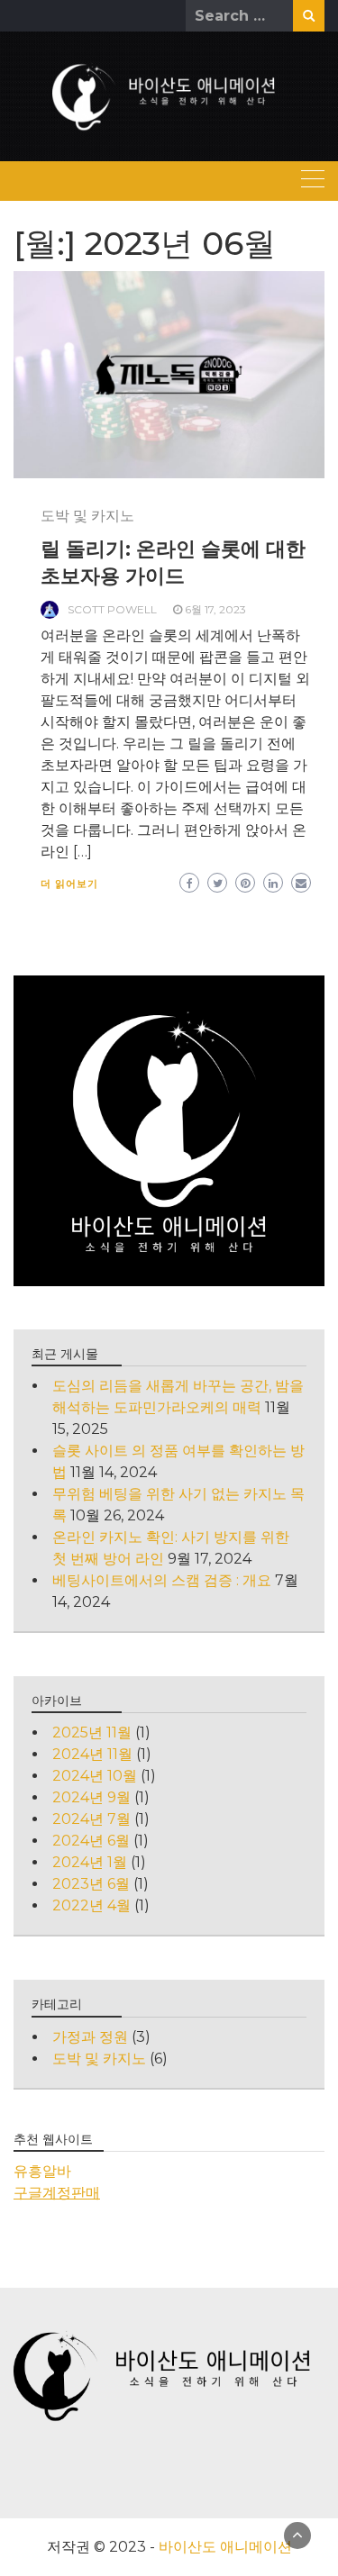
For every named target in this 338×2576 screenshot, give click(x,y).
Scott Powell (112, 609)
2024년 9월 (91, 1797)
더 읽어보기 (69, 884)
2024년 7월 (91, 1819)
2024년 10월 (95, 1776)
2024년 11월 (92, 1754)
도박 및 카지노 (87, 516)
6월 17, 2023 (215, 609)
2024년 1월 (90, 1862)
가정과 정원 (90, 2037)
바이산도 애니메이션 (225, 2547)
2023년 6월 (91, 1884)
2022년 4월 (91, 1905)
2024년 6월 (91, 1841)
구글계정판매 (57, 2193)
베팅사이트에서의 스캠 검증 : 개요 (162, 1580)
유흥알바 (42, 2171)
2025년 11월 (92, 1732)
